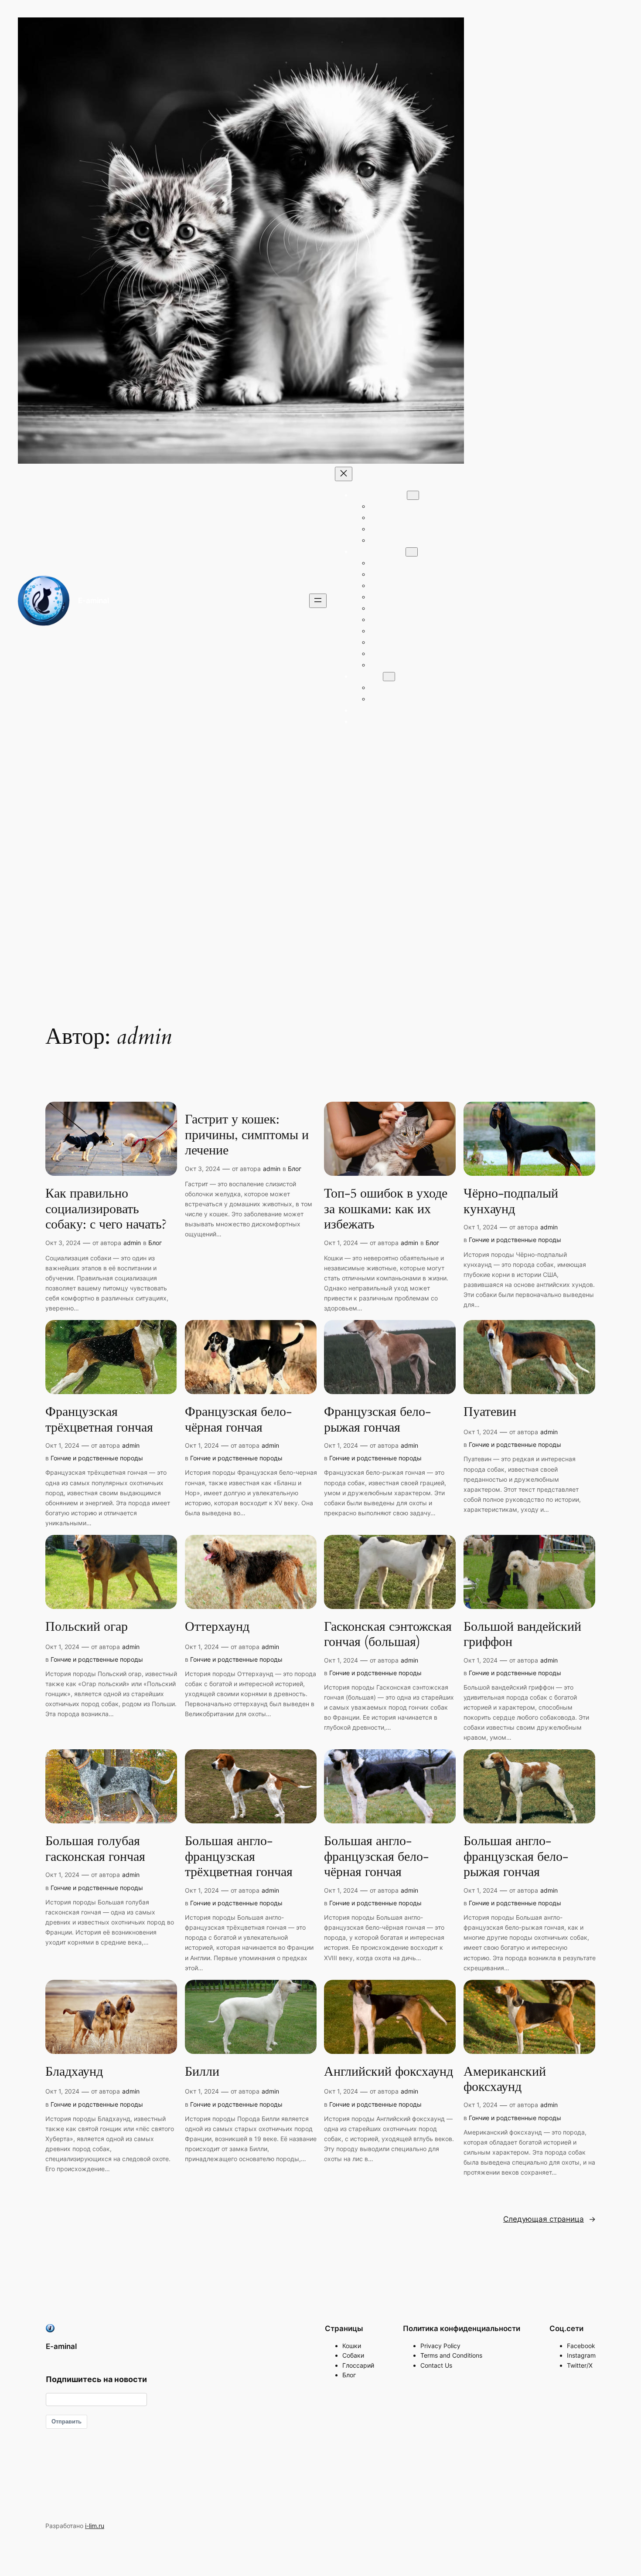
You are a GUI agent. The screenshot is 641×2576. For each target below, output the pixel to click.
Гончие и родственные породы (515, 1240)
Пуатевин (490, 1412)
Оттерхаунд (217, 1627)
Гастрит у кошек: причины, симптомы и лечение (247, 1135)
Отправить (66, 2422)
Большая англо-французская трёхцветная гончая (239, 1857)
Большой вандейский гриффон (522, 1635)
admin (132, 1243)
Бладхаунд (74, 2072)
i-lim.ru (95, 2526)
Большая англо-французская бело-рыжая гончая (516, 1857)
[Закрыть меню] (344, 474)
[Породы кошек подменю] (413, 495)
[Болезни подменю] (389, 677)
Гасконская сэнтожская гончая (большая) (388, 1635)
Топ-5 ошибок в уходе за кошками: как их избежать (386, 1210)
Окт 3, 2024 (63, 1243)
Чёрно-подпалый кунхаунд (511, 1202)
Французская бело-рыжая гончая (377, 1420)
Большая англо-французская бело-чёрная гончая (376, 1857)
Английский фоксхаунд (389, 2072)
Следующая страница (549, 2219)
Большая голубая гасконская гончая (95, 1849)
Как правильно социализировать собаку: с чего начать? (106, 1210)
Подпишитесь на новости (96, 2379)
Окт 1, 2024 (341, 1243)
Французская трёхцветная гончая (99, 1420)
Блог (155, 1243)
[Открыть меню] (318, 601)
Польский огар (87, 1627)
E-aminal (94, 601)
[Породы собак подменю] (412, 552)
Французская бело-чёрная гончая (238, 1420)
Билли (202, 2072)
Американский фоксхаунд (505, 2080)
